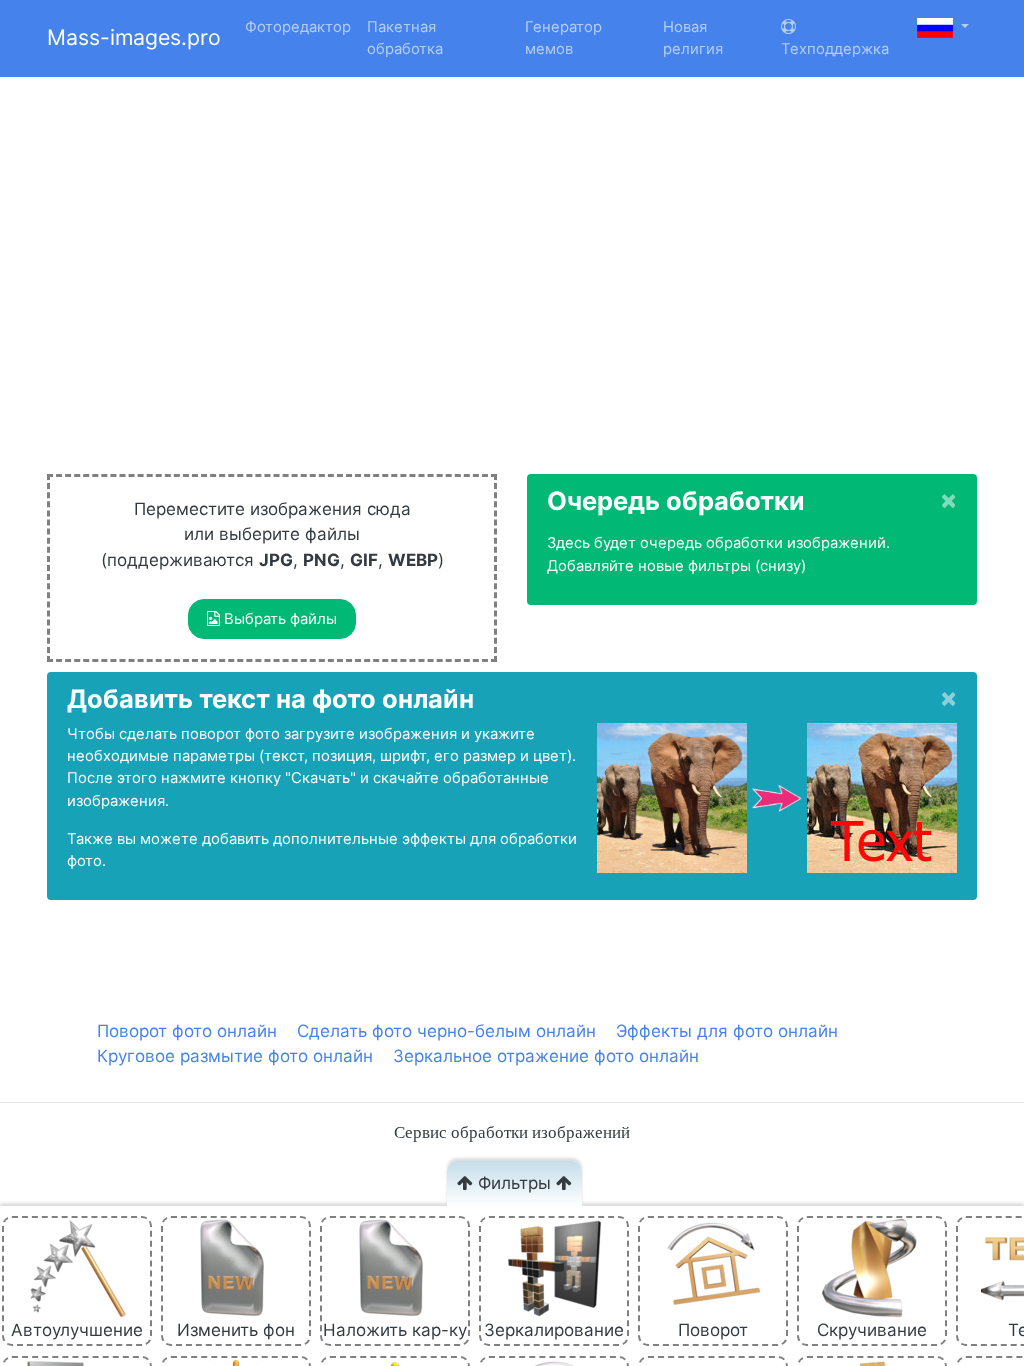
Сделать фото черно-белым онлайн (446, 1031)
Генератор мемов (563, 38)
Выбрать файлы (278, 619)
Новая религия (693, 38)
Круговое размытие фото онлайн (235, 1056)
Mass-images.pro (134, 37)
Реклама (230, 96)
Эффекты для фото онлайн (727, 1031)
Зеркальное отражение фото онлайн (546, 1056)
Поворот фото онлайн (187, 1031)
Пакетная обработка (405, 38)
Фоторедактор (298, 27)
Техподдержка (835, 49)
